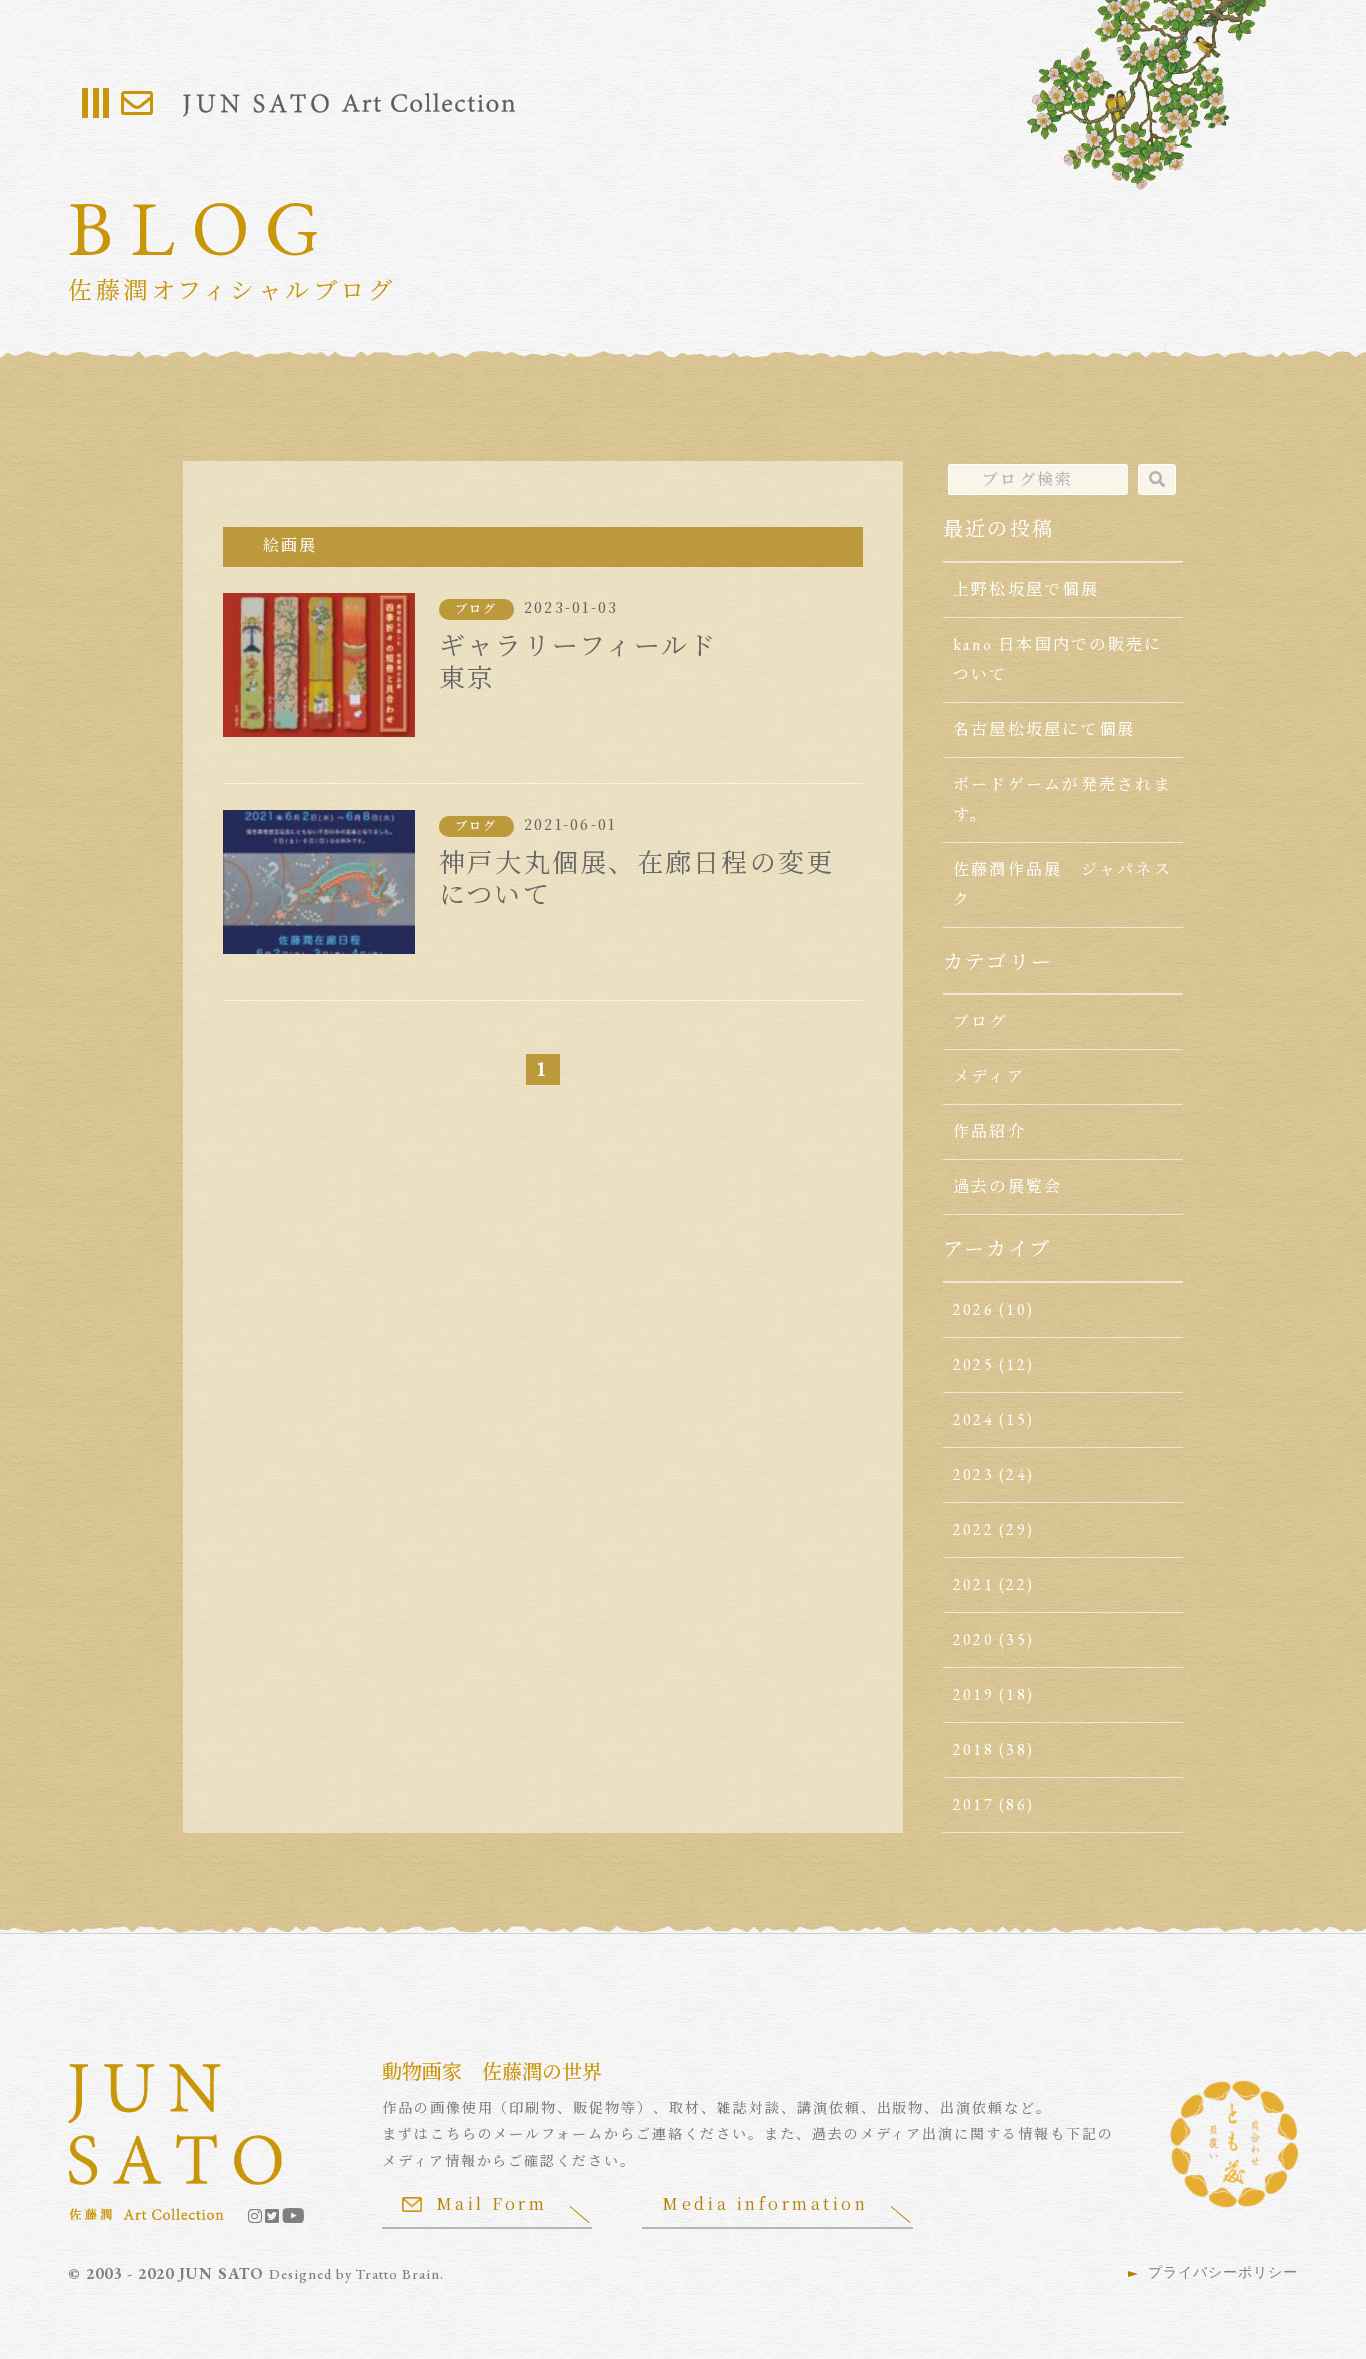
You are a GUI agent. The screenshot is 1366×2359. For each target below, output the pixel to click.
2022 (973, 1529)
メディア (989, 1076)
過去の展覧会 (1007, 1186)
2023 (973, 1474)
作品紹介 (989, 1131)
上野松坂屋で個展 (1026, 589)
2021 (973, 1584)
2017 (973, 1804)
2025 (973, 1364)
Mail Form (492, 2203)
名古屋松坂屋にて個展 (1044, 729)
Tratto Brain (398, 2274)
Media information (765, 2203)
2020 (973, 1639)
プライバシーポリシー (1223, 2272)
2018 (973, 1749)
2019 (973, 1694)
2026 (973, 1309)
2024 (973, 1419)
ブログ (476, 609)
